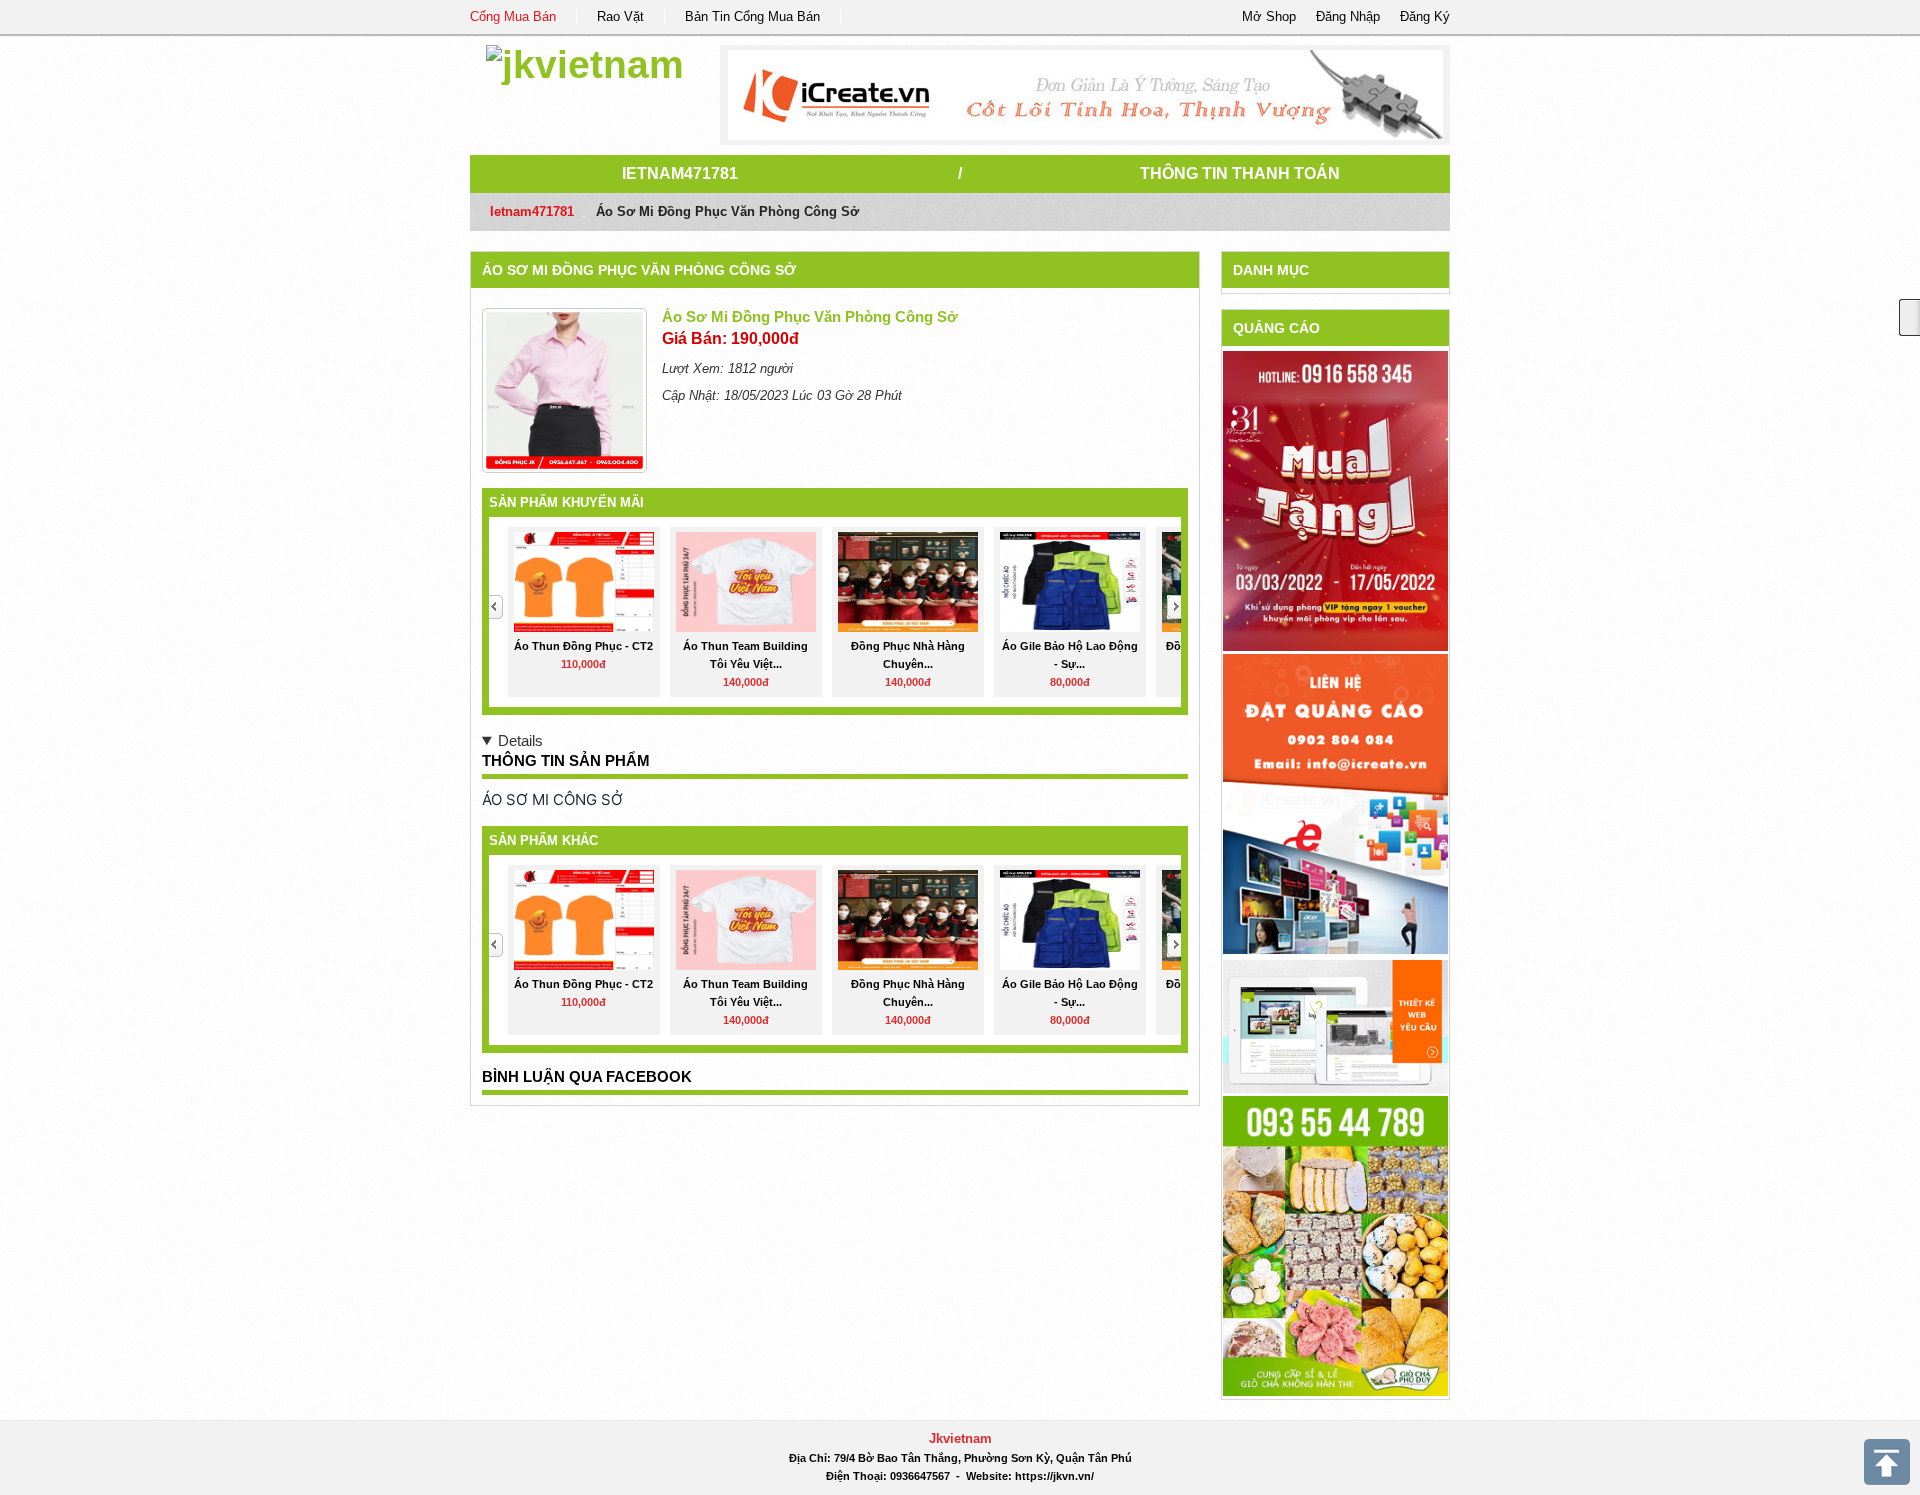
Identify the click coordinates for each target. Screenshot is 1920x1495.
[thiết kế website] (1085, 95)
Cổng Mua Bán (513, 16)
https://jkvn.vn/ (1054, 1476)
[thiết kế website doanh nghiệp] (1335, 1025)
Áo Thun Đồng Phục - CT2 (583, 646)
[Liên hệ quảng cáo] (1335, 802)
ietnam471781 (680, 173)
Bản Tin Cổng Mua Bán (752, 16)
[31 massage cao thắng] (1335, 500)
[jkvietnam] (585, 61)
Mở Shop (1269, 16)
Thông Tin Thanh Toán (1240, 173)
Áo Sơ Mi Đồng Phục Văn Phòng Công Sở (639, 270)
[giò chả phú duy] (1335, 1244)
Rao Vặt (620, 16)
